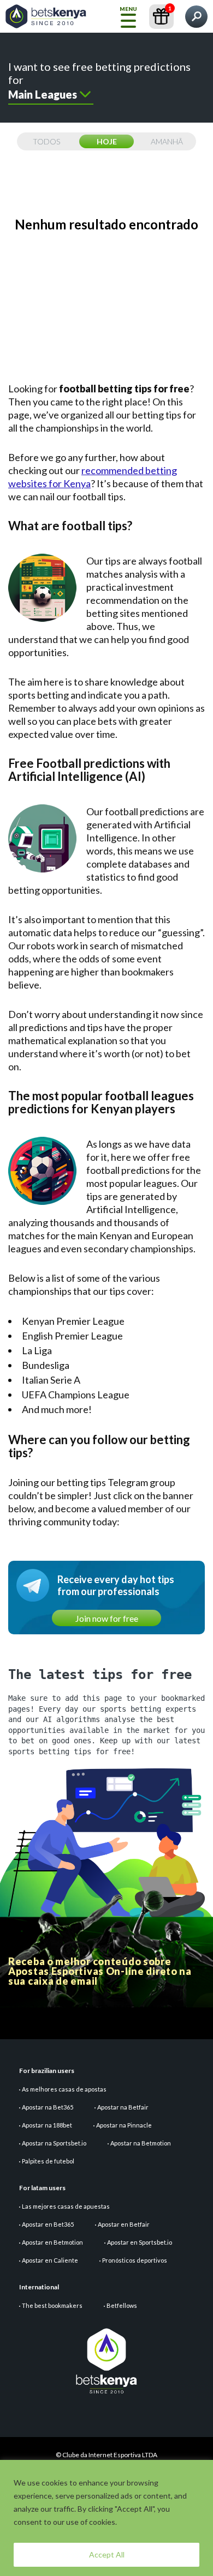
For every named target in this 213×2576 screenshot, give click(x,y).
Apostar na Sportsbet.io (54, 2143)
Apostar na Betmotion (141, 2143)
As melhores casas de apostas (64, 2089)
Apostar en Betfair (124, 2224)
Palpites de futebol (48, 2161)
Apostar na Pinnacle (124, 2125)
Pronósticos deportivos (135, 2260)
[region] (106, 2518)
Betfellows (122, 2305)
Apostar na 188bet (47, 2125)
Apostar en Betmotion (52, 2242)
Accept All (107, 2554)
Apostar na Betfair (123, 2107)
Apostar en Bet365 (48, 2224)
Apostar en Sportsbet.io (140, 2242)
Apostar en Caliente (50, 2260)
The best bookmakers (52, 2305)
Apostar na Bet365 (48, 2107)
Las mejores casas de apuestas (66, 2206)
